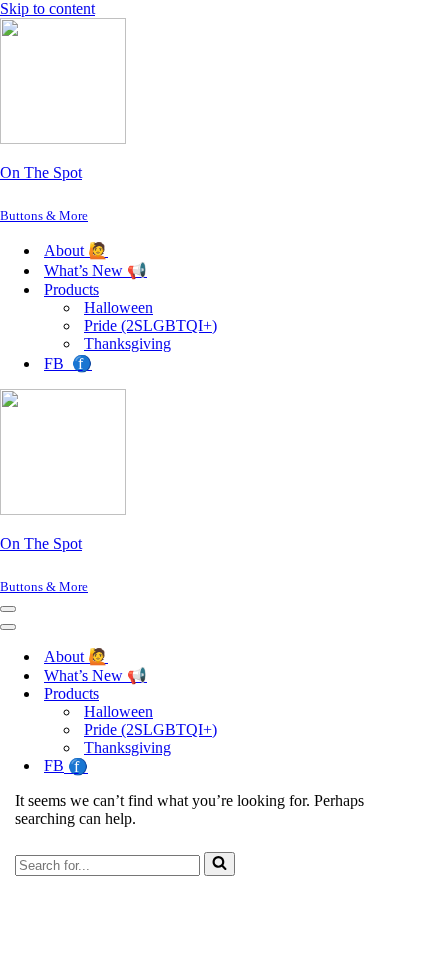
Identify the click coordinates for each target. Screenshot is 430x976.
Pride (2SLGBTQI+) (150, 325)
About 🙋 (76, 250)
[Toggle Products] (350, 694)
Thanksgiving (127, 343)
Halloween (118, 307)
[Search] (219, 864)
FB (68, 363)
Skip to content (47, 8)
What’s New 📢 (95, 270)
